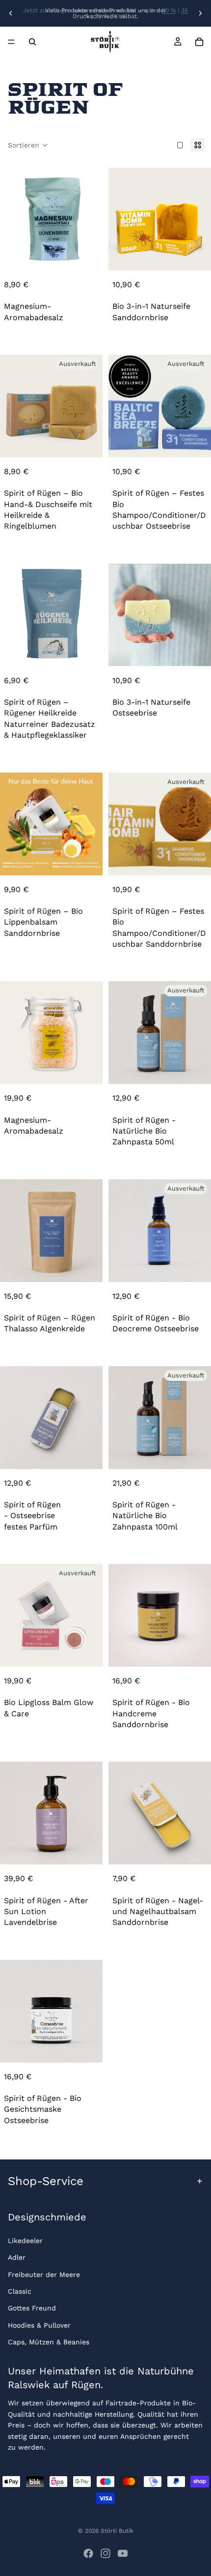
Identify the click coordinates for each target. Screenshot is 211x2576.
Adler (17, 2258)
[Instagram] (105, 2553)
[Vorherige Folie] (11, 13)
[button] (28, 145)
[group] (51, 219)
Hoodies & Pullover (39, 2325)
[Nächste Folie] (200, 13)
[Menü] (11, 42)
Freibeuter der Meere (44, 2275)
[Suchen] (32, 42)
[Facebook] (88, 2553)
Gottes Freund (32, 2308)
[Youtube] (123, 2553)
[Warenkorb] (199, 42)
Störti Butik (117, 2531)
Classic (20, 2291)
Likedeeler (25, 2241)
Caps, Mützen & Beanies (49, 2342)
